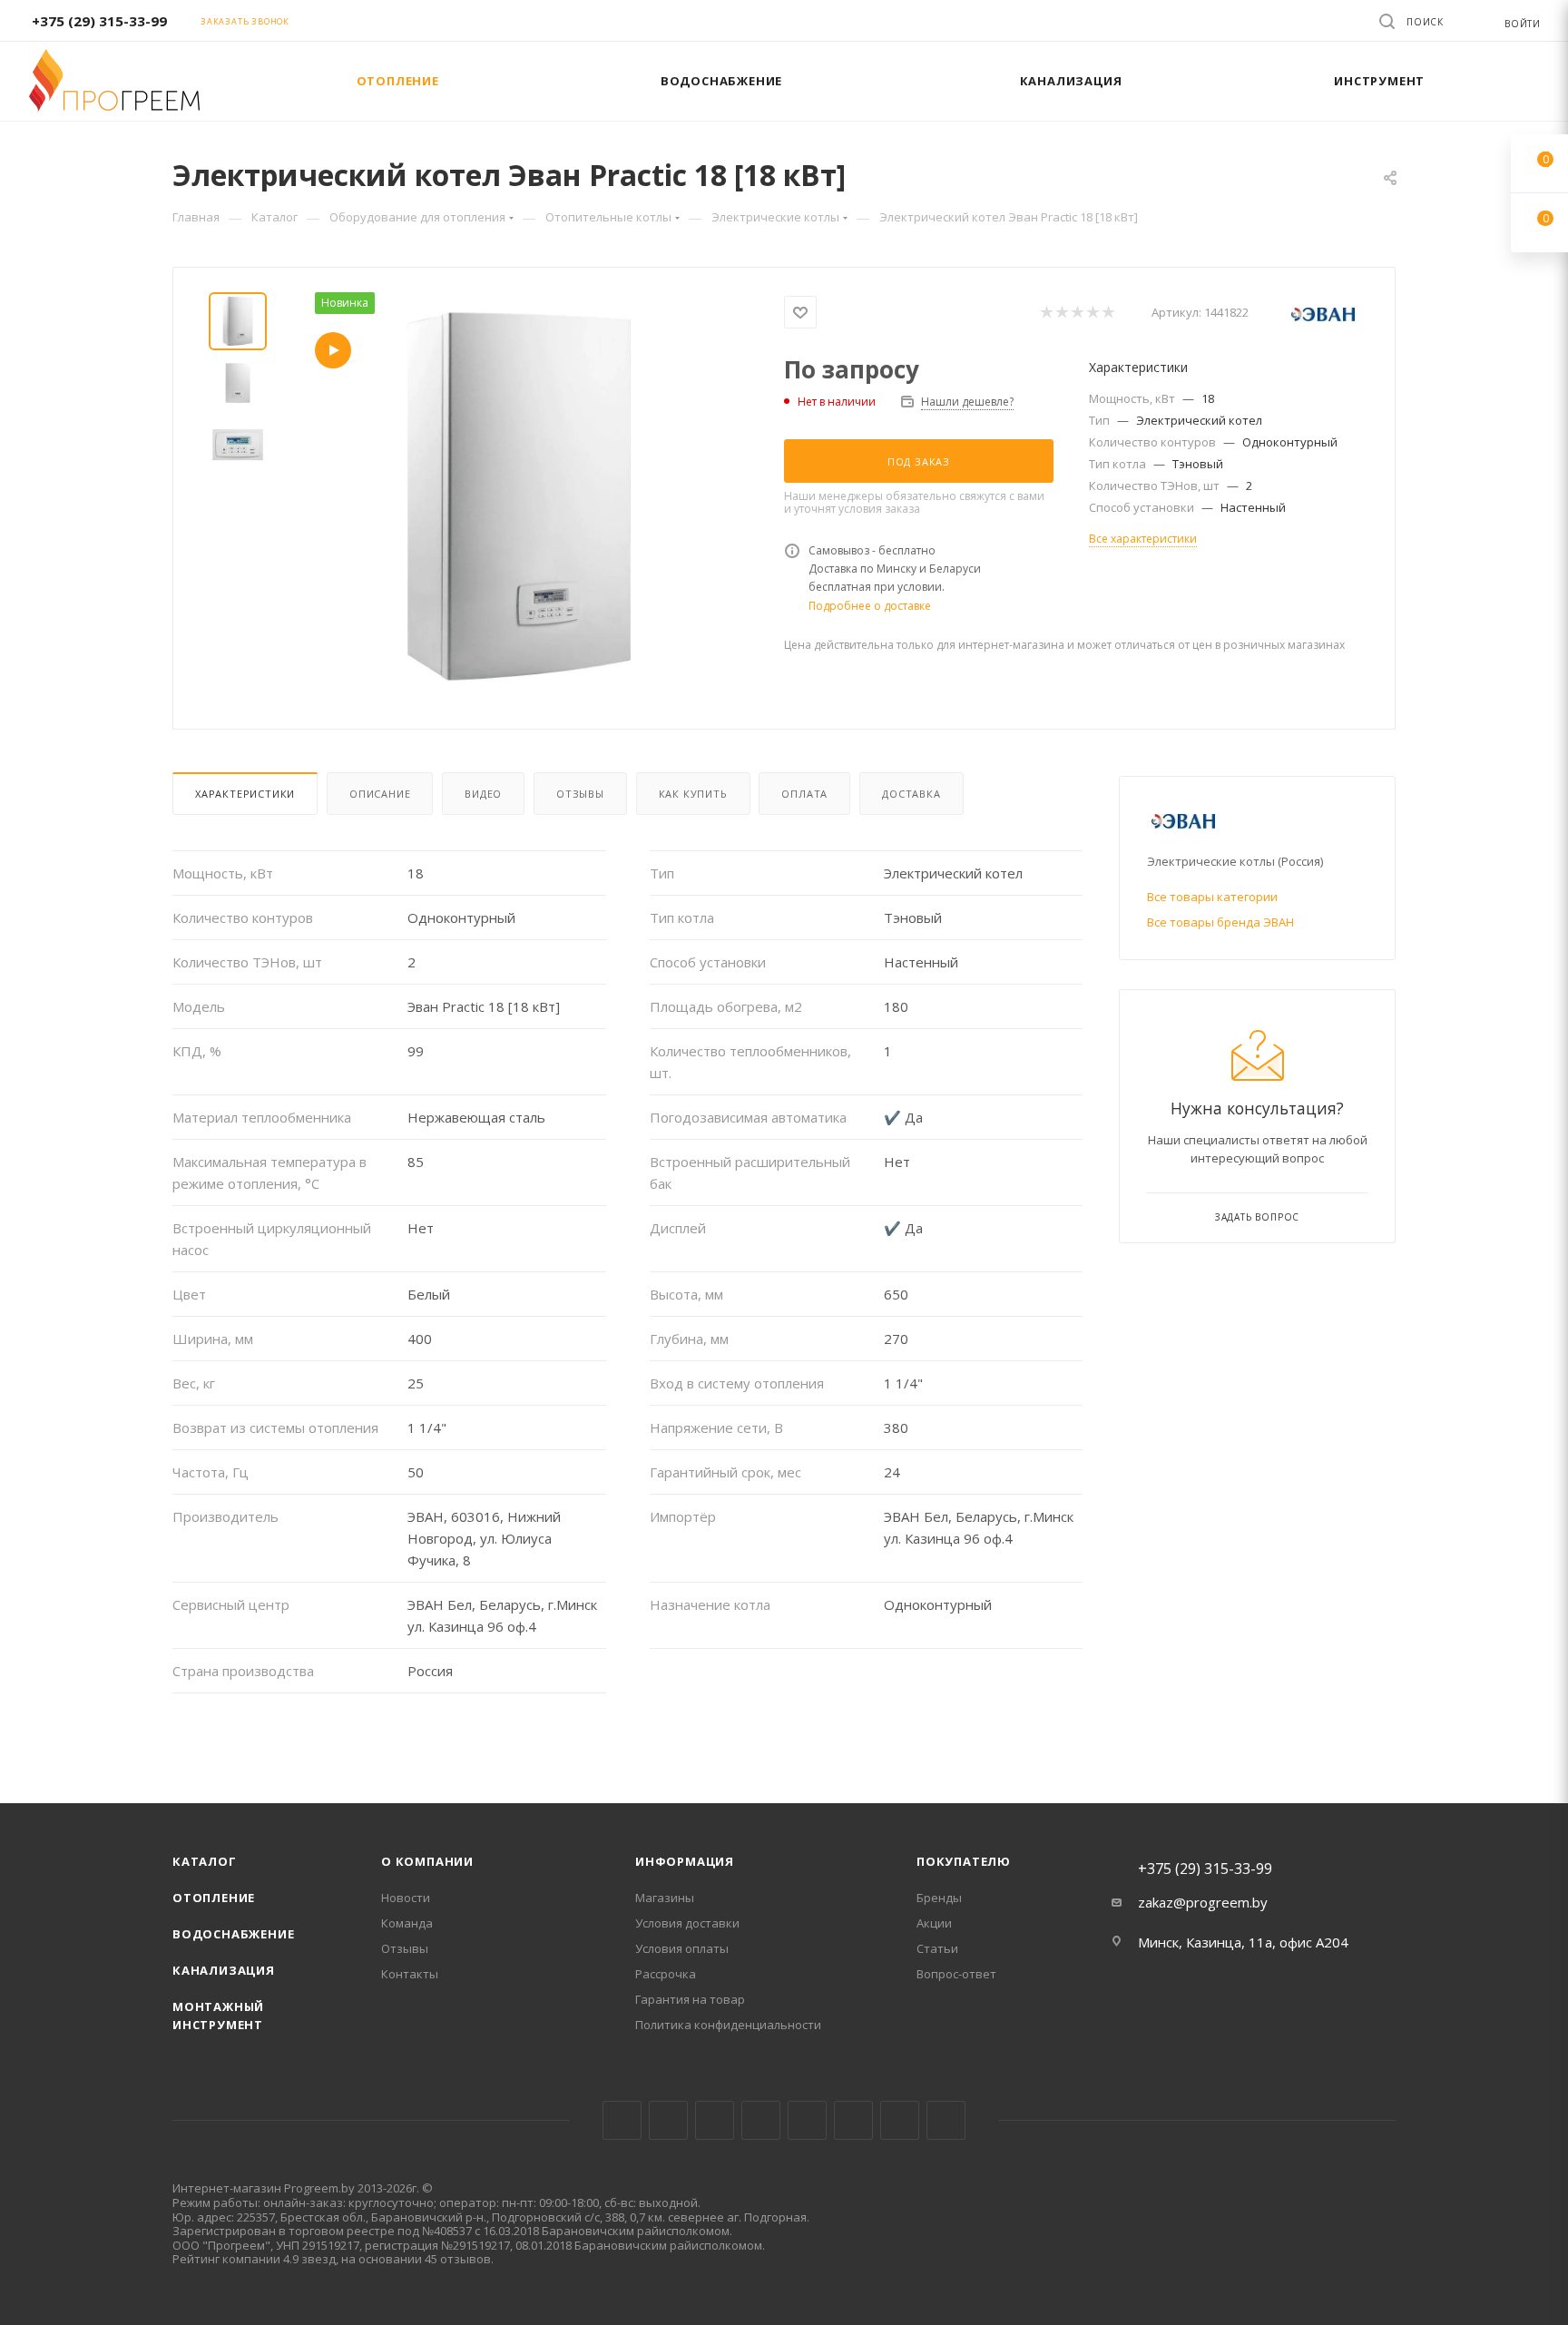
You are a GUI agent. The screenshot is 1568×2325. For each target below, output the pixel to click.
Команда (407, 1923)
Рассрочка (666, 1974)
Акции (934, 1923)
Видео (483, 794)
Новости (406, 1898)
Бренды (939, 1898)
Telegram (761, 2120)
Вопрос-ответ (956, 1974)
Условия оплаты (682, 1948)
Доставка (911, 794)
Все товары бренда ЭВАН (1220, 922)
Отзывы (580, 794)
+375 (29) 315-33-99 (99, 21)
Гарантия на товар (690, 1999)
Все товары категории (1212, 897)
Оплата (804, 794)
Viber (900, 2120)
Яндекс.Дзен (946, 2120)
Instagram (715, 2120)
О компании (427, 1861)
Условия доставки (687, 1923)
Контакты (410, 1974)
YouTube (807, 2120)
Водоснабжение (233, 1934)
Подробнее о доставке (870, 606)
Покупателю (964, 1861)
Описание (380, 794)
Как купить (693, 794)
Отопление (214, 1898)
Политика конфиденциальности (728, 2025)
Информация (685, 1861)
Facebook (668, 2120)
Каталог (205, 1861)
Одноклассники (853, 2120)
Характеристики (245, 794)
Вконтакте (622, 2120)
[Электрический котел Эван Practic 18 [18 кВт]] (519, 496)
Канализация (224, 1970)
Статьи (937, 1948)
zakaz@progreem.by (1203, 1902)
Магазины (665, 1898)
